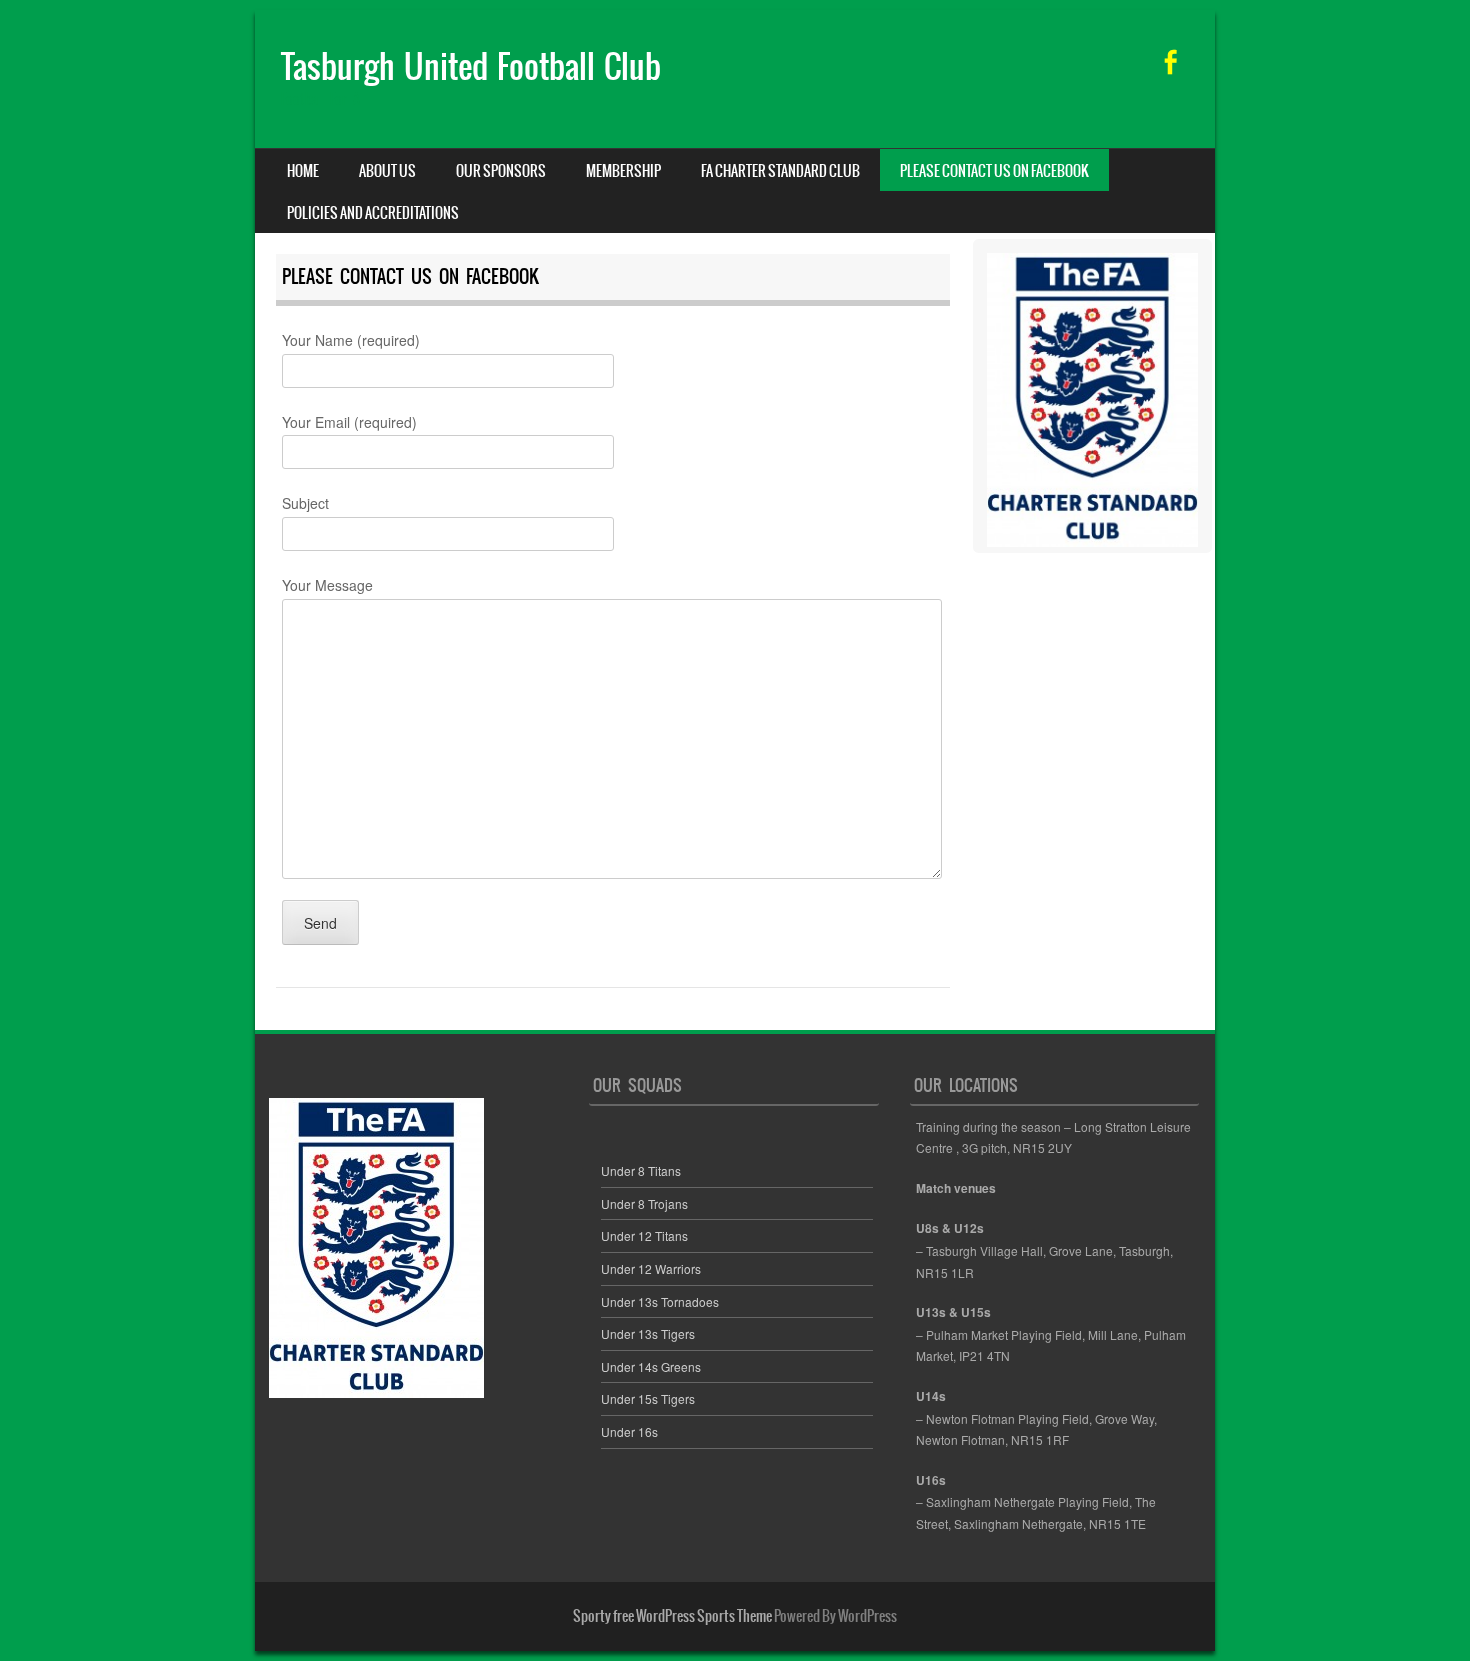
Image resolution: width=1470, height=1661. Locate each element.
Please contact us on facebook (994, 171)
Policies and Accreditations (373, 213)
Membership (623, 171)
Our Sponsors (501, 171)
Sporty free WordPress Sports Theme (672, 1616)
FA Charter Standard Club (780, 171)
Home (303, 171)
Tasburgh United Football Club (471, 66)
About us (387, 171)
